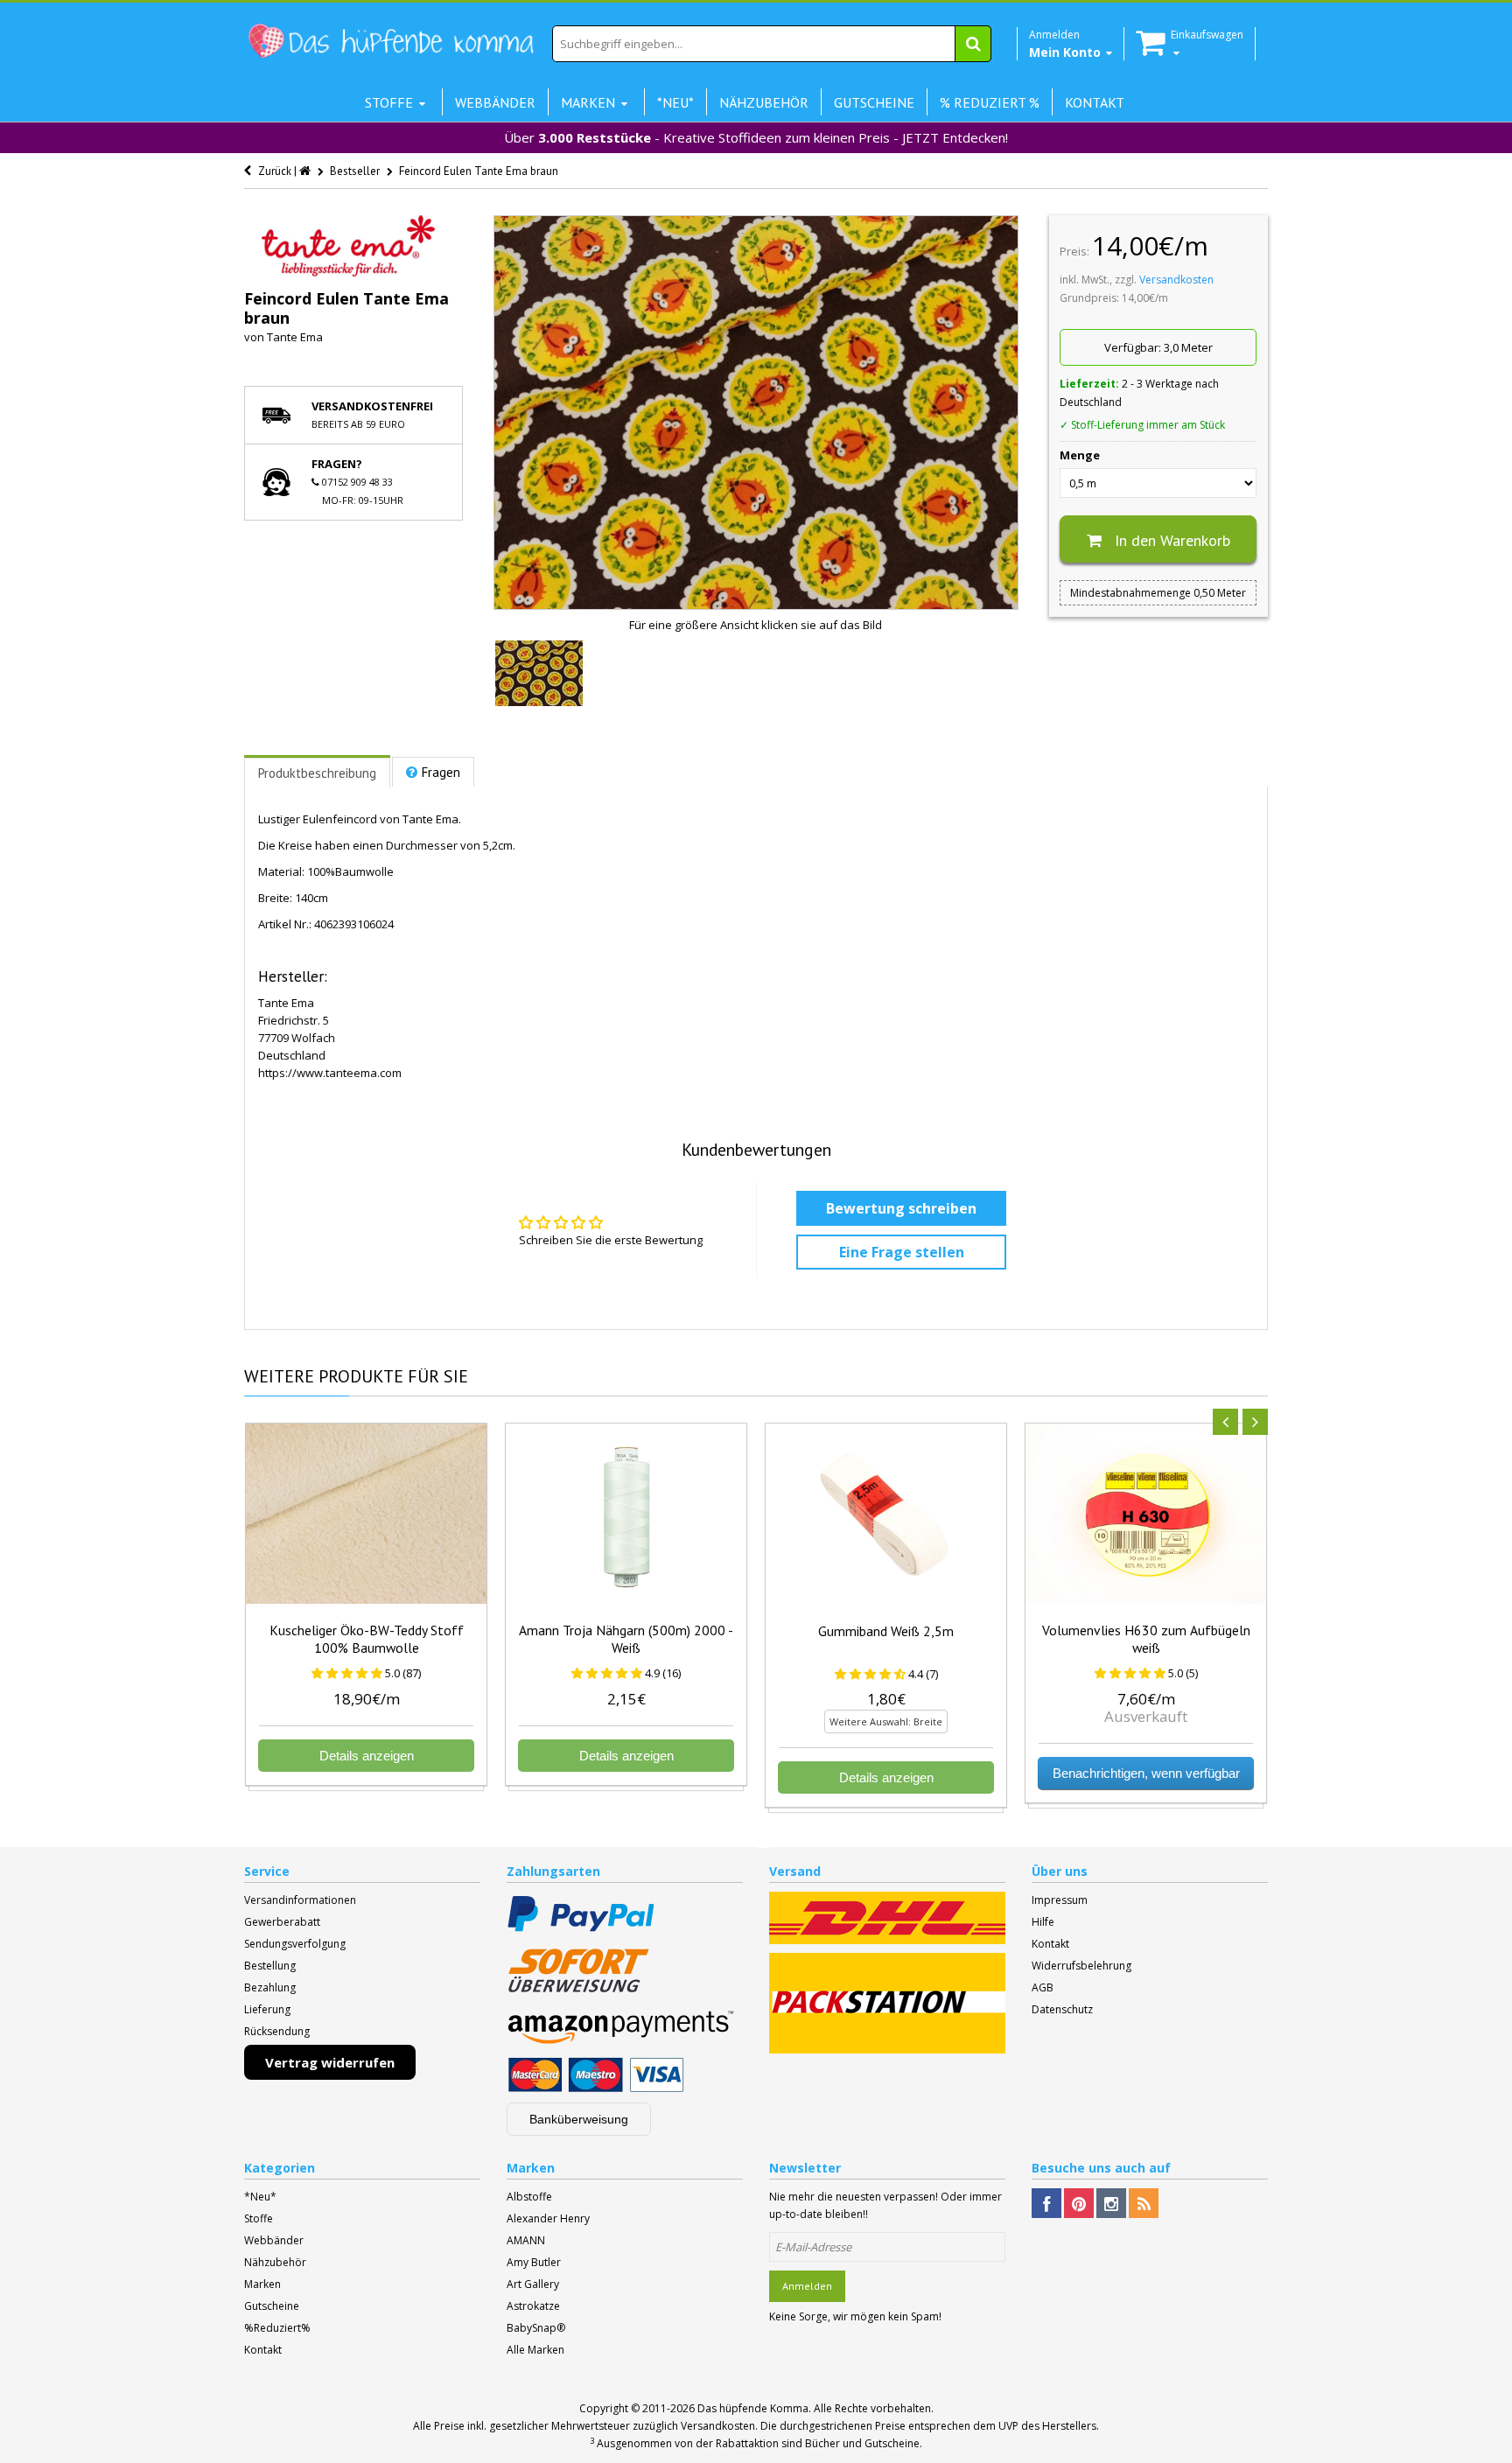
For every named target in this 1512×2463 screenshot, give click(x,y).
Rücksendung (277, 2031)
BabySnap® (536, 2328)
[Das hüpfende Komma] (390, 42)
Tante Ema (295, 337)
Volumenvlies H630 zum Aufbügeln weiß (1146, 1639)
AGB (1043, 1987)
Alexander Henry (548, 2218)
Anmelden (807, 2286)
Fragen (441, 772)
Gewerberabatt (282, 1922)
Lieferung (267, 2009)
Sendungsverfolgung (295, 1944)
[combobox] (772, 44)
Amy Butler (534, 2262)
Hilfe (1043, 1922)
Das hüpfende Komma (753, 2408)
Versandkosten (1176, 280)
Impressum (1060, 1900)
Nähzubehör (275, 2262)
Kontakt (1050, 1944)
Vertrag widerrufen (330, 2062)
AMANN (526, 2240)
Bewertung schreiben (901, 1208)
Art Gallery (533, 2284)
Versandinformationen (300, 1900)
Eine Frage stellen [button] (902, 1252)
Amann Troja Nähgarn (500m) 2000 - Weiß (626, 1639)
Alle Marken (535, 2350)
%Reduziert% (277, 2328)
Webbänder (274, 2240)
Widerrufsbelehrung (1081, 1966)
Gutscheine (272, 2306)
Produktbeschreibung (317, 773)
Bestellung (270, 1966)
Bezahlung (270, 1987)
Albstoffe (529, 2197)
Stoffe (259, 2218)
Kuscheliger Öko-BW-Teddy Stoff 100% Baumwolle (367, 1639)
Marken (262, 2284)
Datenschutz (1062, 2009)
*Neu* (260, 2197)
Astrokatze (533, 2306)
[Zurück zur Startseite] (306, 171)
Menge (1080, 455)
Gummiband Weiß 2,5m (886, 1631)
